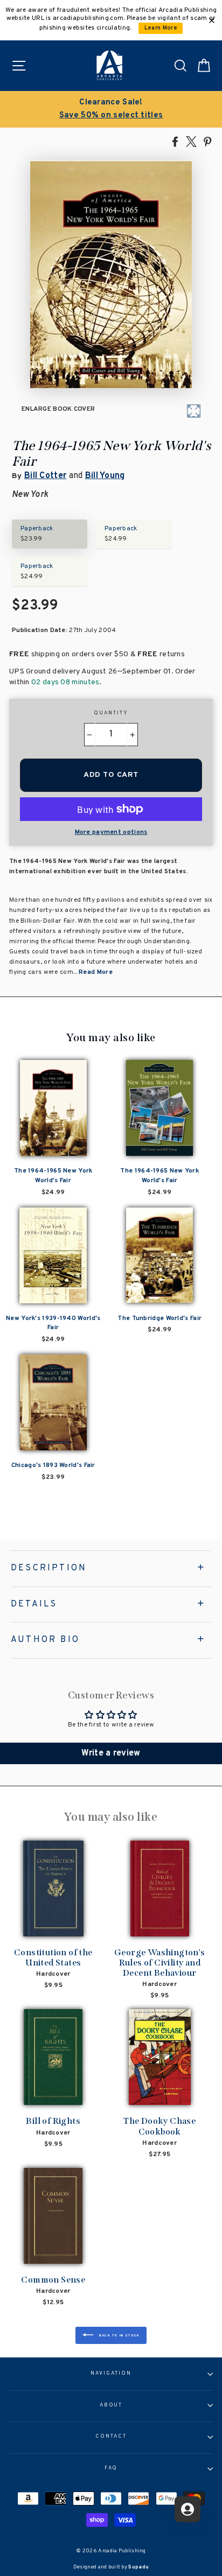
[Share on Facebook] (175, 141)
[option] (111, 109)
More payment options (111, 832)
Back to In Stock (119, 2335)
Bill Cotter (45, 476)
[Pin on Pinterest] (207, 141)
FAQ (111, 2468)
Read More (96, 972)
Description (49, 1568)
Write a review (111, 1753)
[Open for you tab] (188, 2509)
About (111, 2405)
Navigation (111, 2374)
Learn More (161, 28)
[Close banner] (212, 20)
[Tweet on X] (191, 141)
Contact (111, 2437)
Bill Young (105, 476)
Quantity (111, 713)
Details (34, 1604)
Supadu (138, 2567)
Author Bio (45, 1640)
